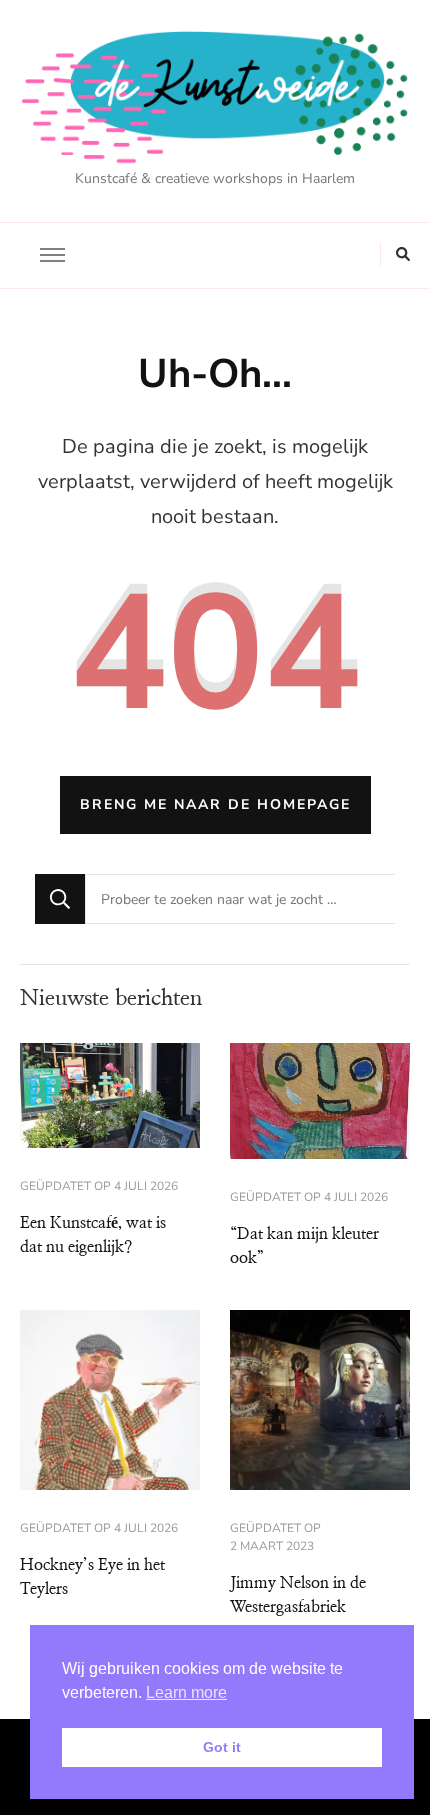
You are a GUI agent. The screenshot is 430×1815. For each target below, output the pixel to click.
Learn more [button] (186, 1692)
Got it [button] (222, 1747)
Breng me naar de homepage (215, 804)
